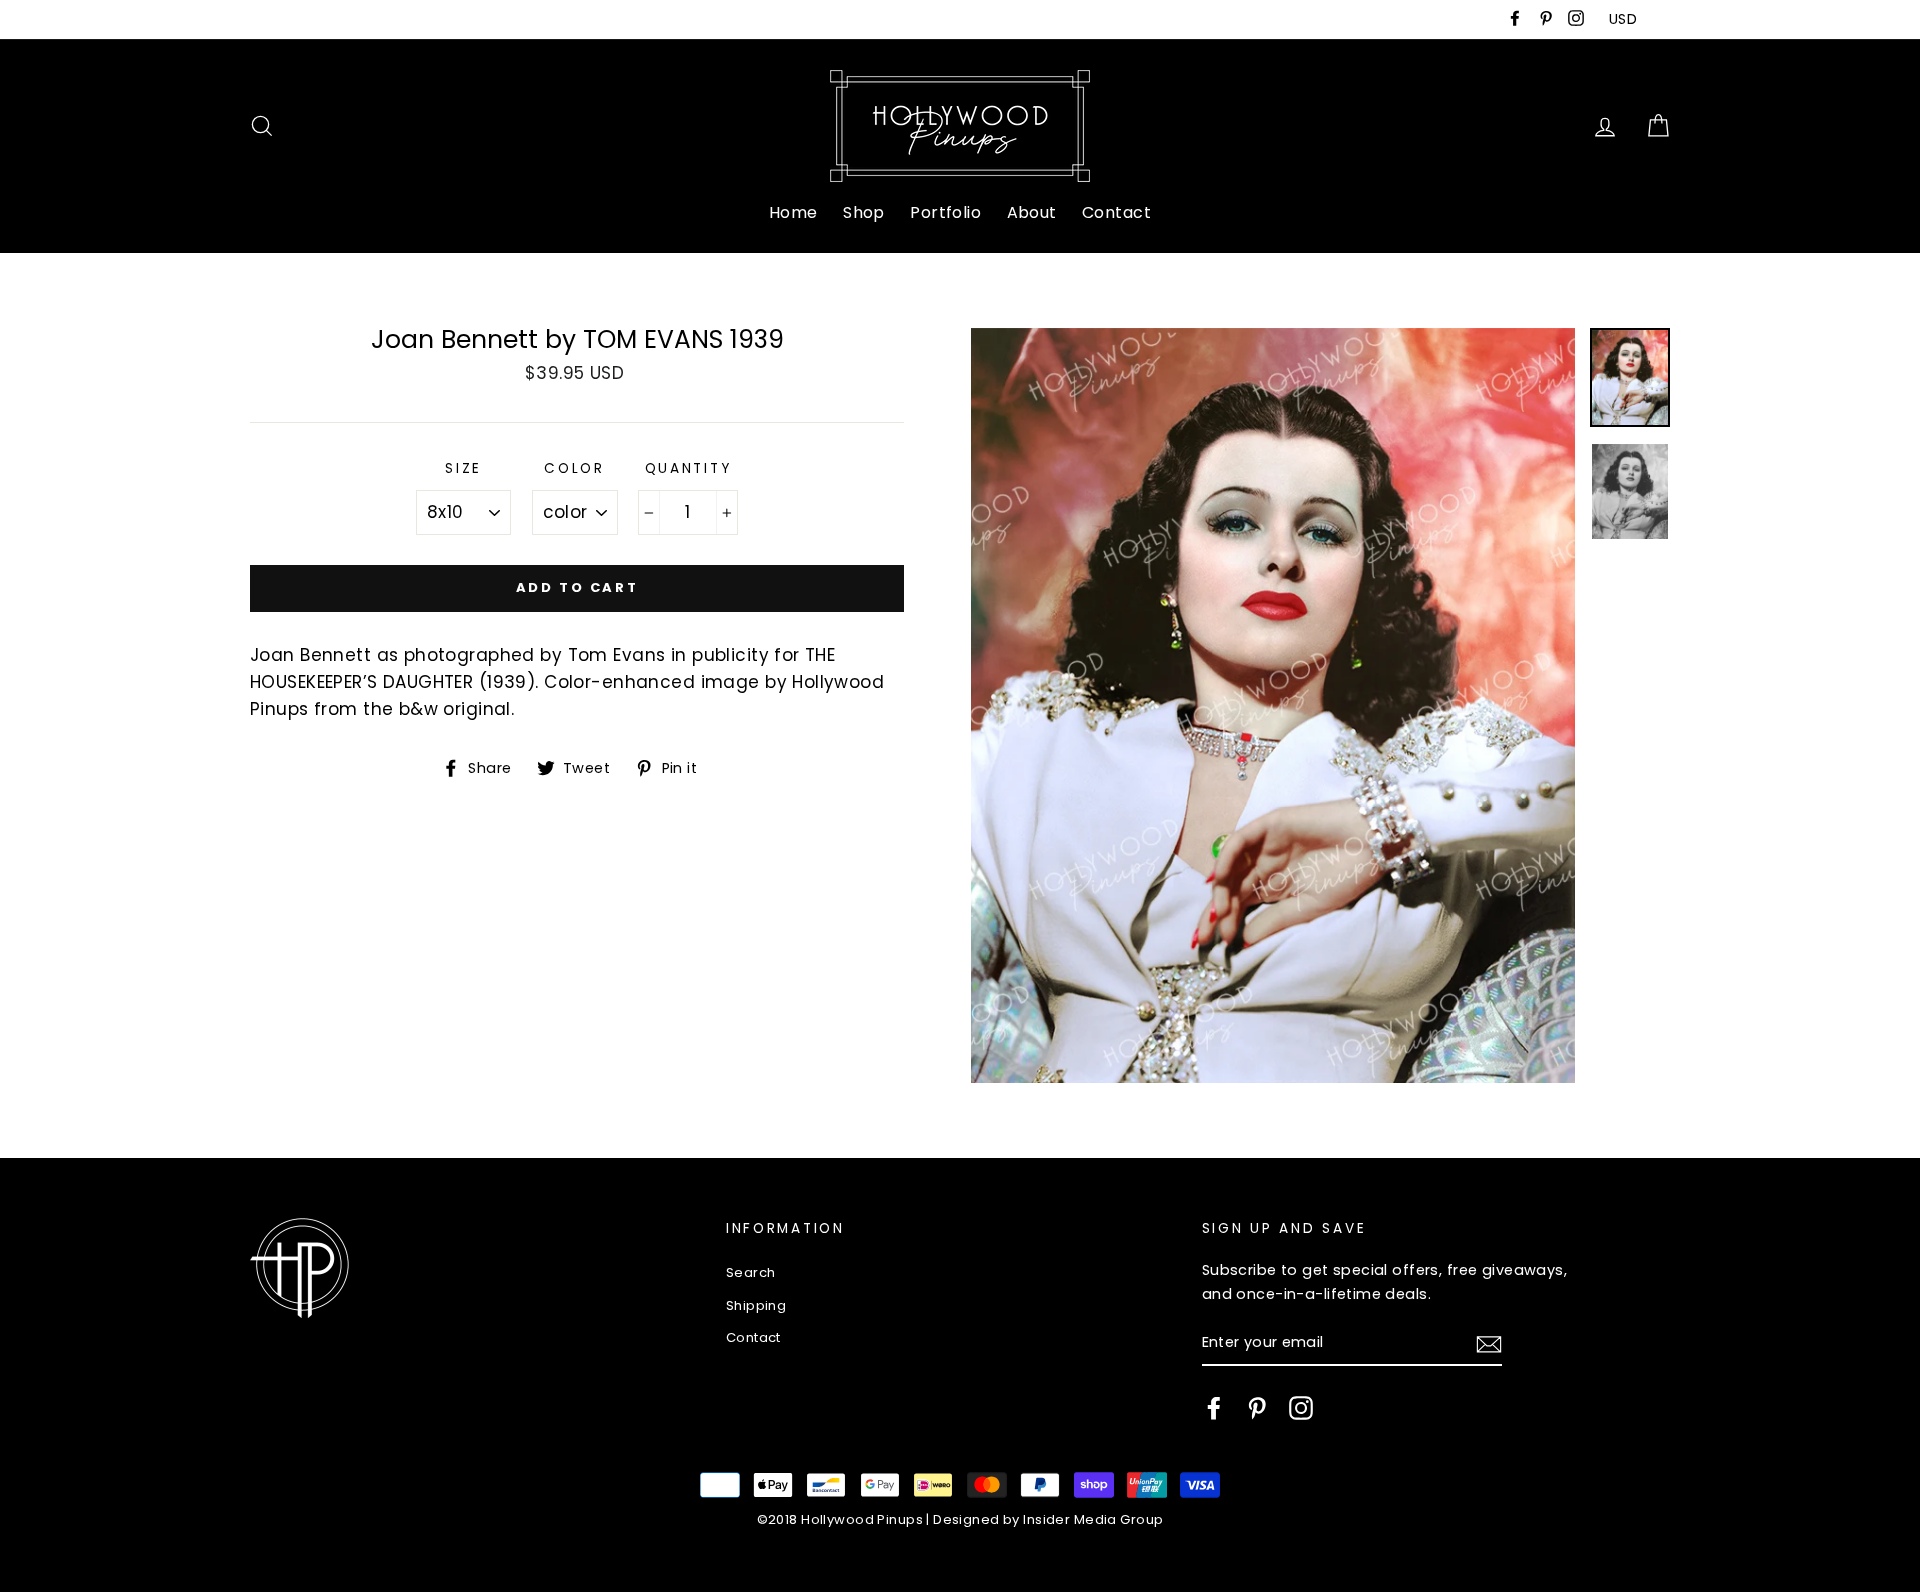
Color (574, 468)
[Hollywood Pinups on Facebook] (1214, 1408)
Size (463, 468)
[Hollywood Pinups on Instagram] (1301, 1408)
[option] (1273, 705)
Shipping (756, 1305)
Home (793, 212)
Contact (1116, 212)
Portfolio (945, 212)
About (1032, 212)
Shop (864, 212)
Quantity (688, 468)
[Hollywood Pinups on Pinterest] (1257, 1408)
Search (751, 1272)
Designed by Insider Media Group (1048, 1519)
